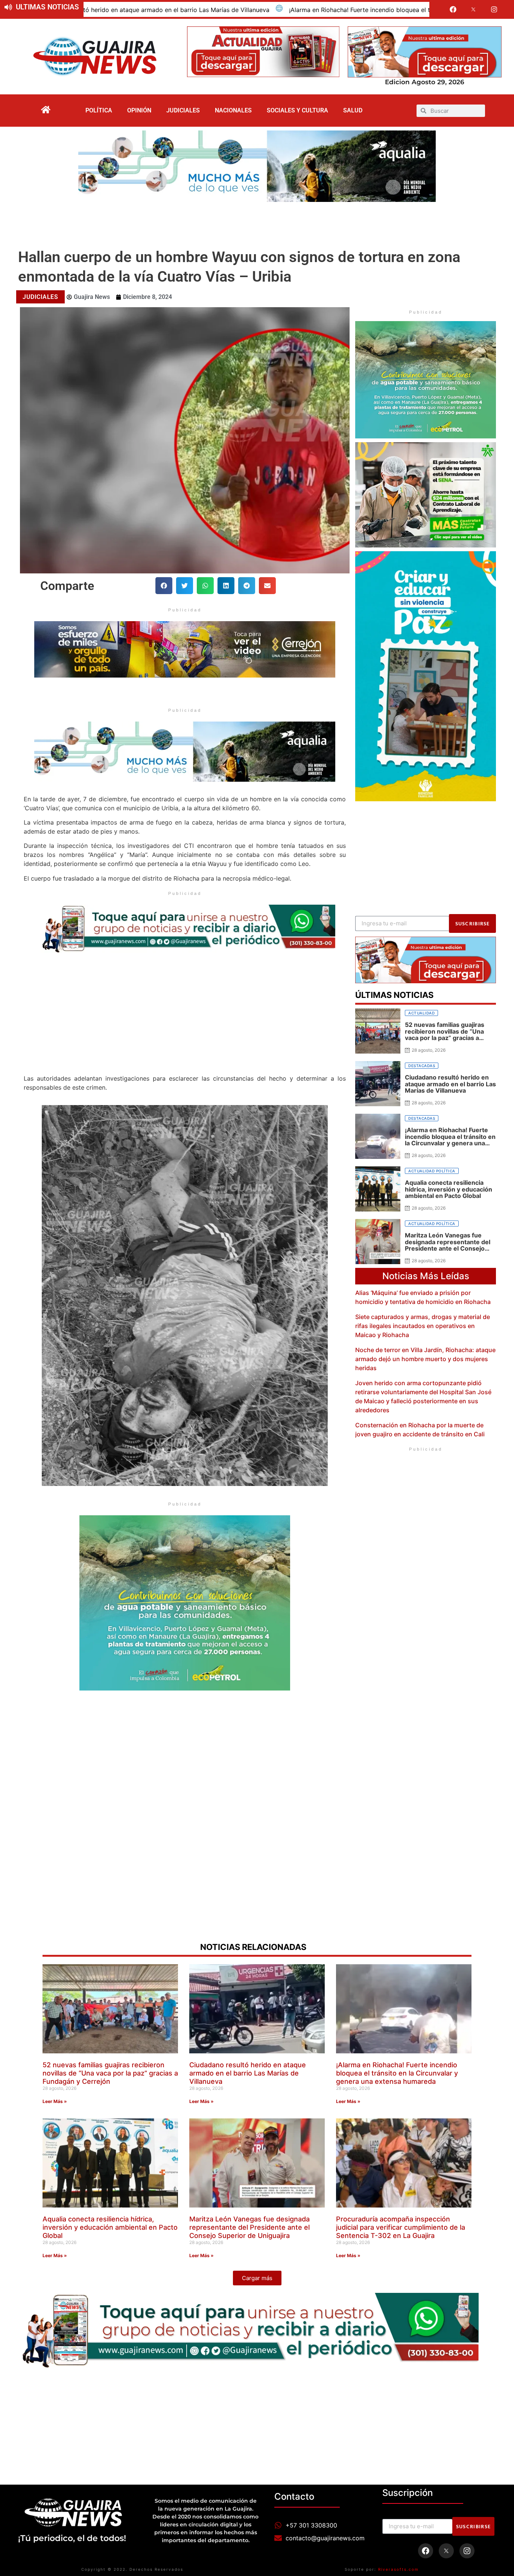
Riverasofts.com (398, 2569)
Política (99, 110)
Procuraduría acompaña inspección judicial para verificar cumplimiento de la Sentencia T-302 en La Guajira (401, 2227)
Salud (353, 110)
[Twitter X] (474, 9)
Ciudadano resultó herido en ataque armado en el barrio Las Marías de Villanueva (248, 2073)
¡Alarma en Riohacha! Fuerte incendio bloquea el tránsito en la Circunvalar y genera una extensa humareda (243, 10)
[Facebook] (453, 9)
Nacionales (233, 110)
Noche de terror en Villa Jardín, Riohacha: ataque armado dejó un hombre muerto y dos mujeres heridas (425, 1359)
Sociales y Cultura (297, 110)
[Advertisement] (257, 223)
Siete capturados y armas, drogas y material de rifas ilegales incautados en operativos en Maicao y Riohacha (423, 1326)
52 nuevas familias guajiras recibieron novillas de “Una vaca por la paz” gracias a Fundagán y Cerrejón (110, 2073)
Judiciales (183, 110)
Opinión (139, 110)
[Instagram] (494, 9)
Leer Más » (55, 2101)
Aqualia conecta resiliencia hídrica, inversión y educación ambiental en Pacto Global (110, 2227)
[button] (164, 586)
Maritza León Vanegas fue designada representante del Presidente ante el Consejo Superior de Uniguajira (249, 2227)
